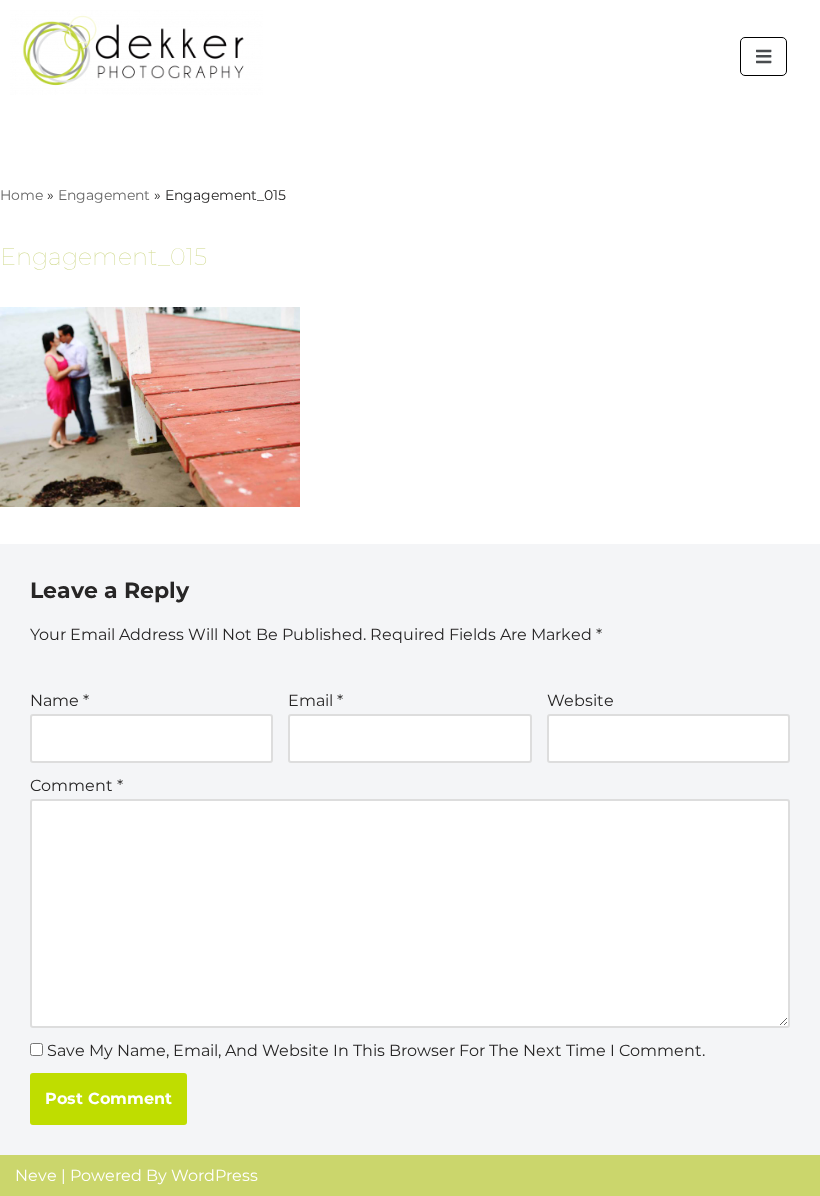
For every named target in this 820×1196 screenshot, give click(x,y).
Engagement (104, 195)
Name (59, 700)
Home (21, 195)
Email (315, 700)
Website (580, 700)
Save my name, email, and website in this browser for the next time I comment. (376, 1050)
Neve (36, 1175)
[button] (763, 56)
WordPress (214, 1175)
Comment (76, 785)
